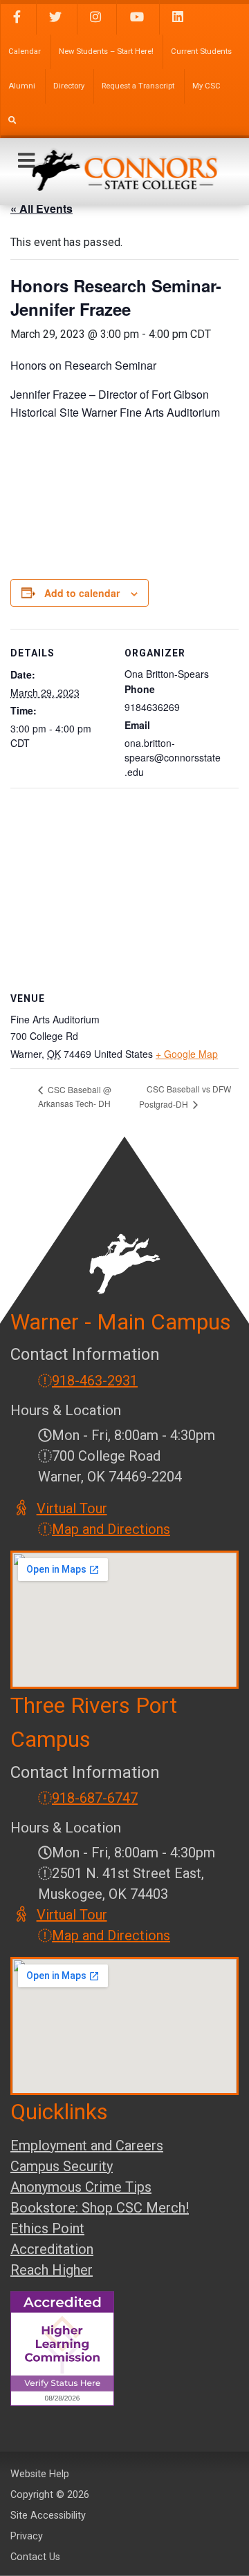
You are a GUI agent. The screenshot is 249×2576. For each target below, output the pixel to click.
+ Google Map (187, 1054)
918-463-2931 (95, 1381)
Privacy (27, 2536)
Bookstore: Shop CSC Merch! (100, 2208)
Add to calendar (82, 593)
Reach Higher (52, 2270)
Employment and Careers (87, 2146)
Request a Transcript (138, 86)
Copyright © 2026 (50, 2495)
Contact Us (35, 2557)
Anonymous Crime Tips (81, 2187)
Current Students (201, 51)
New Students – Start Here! (106, 51)
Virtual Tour (73, 1508)
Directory (69, 86)
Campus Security (62, 2166)
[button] (26, 161)
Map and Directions (111, 1529)
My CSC (206, 86)
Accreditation (52, 2249)
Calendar (25, 51)
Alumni (22, 86)
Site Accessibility (48, 2516)
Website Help (40, 2474)
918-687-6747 (95, 1798)
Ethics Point (47, 2228)
